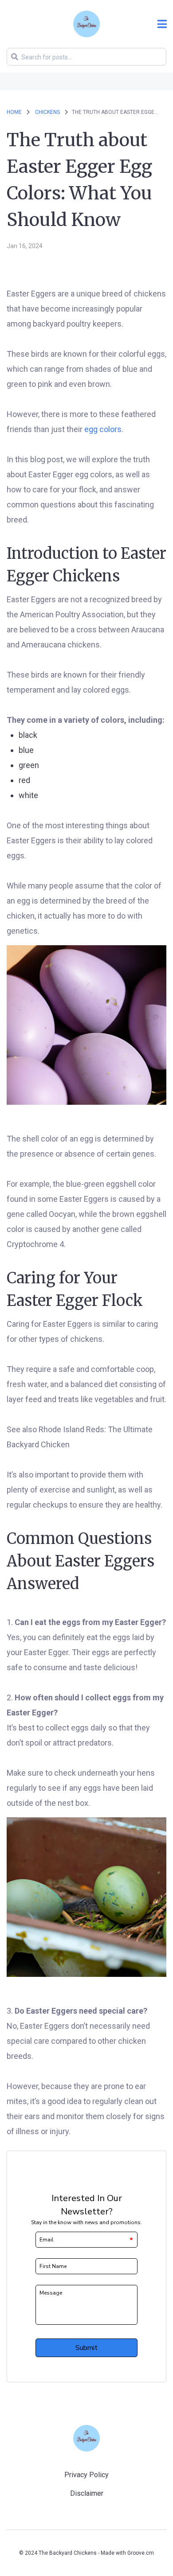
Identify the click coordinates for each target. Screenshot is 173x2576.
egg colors (103, 429)
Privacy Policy (86, 2475)
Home (14, 112)
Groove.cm (141, 2553)
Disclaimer (87, 2493)
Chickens (48, 112)
